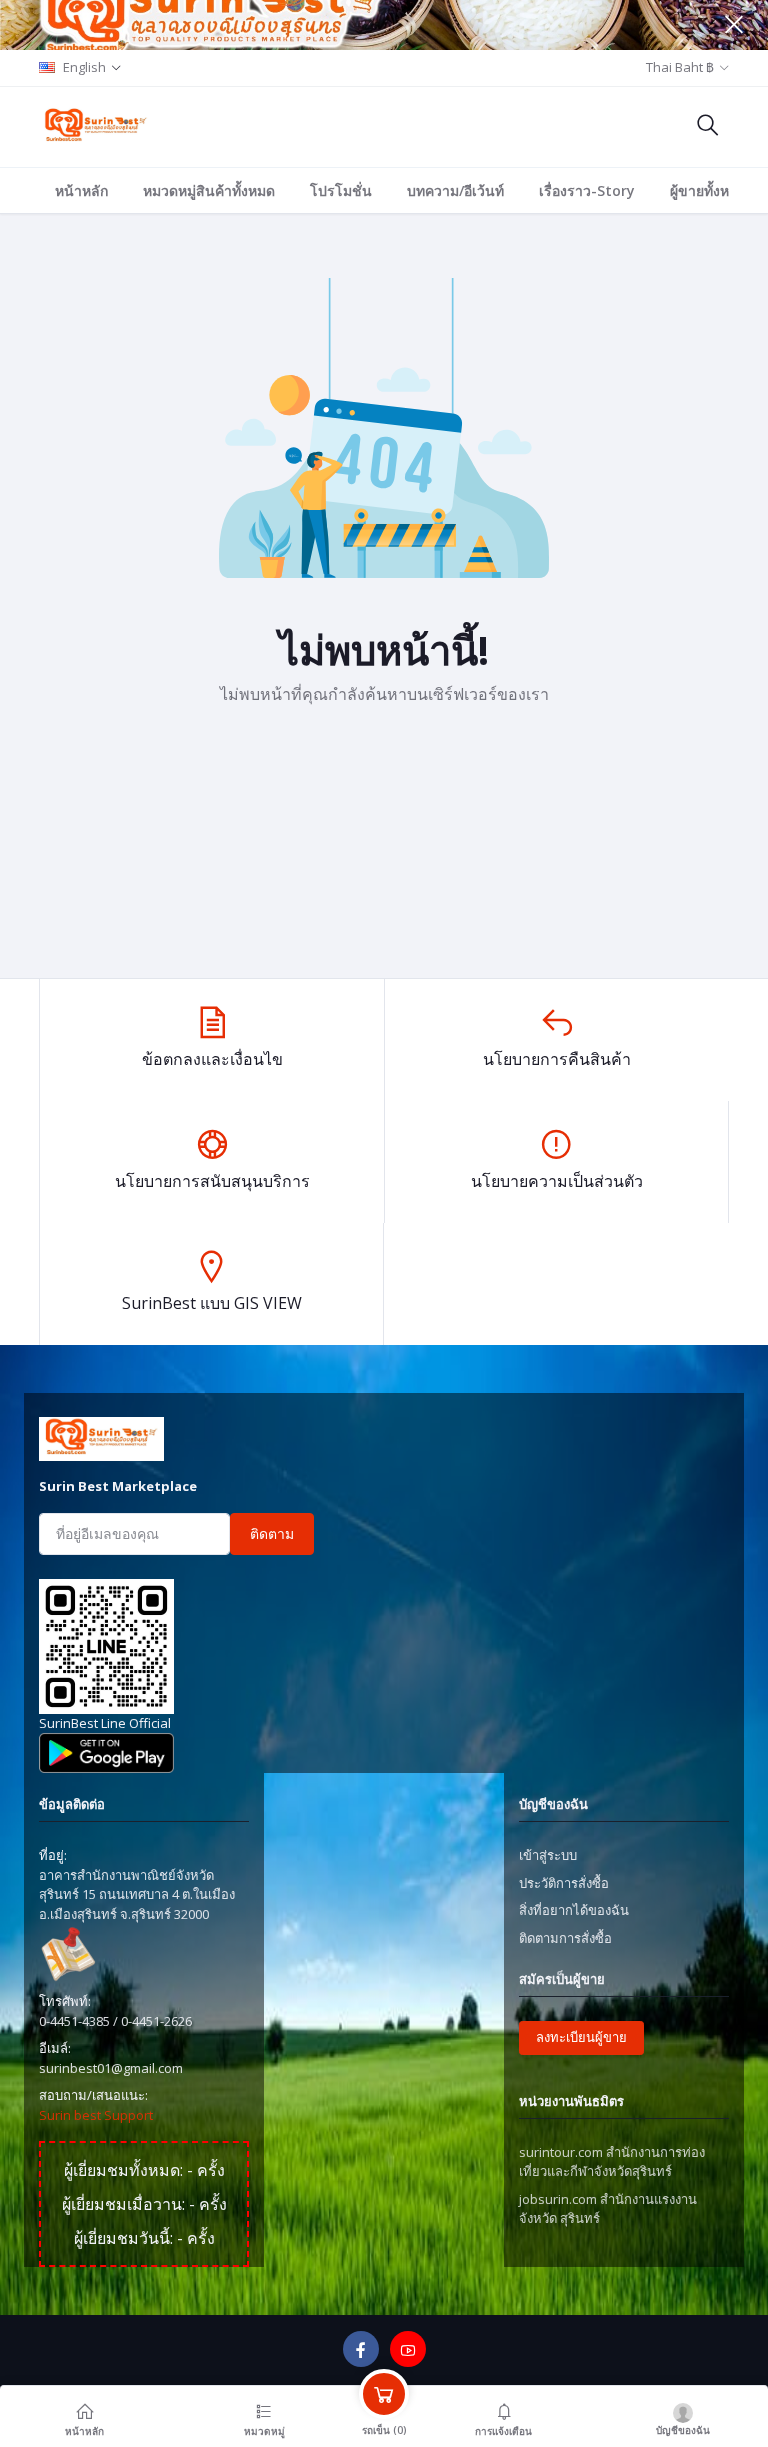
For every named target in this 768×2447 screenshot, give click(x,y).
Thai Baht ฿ (680, 67)
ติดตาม (272, 1533)
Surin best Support (96, 2115)
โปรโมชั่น (341, 190)
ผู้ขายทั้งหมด (708, 190)
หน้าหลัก (81, 190)
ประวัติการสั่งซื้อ (564, 1883)
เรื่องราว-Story (587, 190)
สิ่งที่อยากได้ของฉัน (574, 1910)
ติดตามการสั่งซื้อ (565, 1938)
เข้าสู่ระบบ (548, 1855)
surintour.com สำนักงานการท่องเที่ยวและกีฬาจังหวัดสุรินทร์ (612, 2162)
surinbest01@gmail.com (111, 2068)
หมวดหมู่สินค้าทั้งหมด (209, 190)
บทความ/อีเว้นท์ (455, 190)
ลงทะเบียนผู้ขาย (581, 2037)
